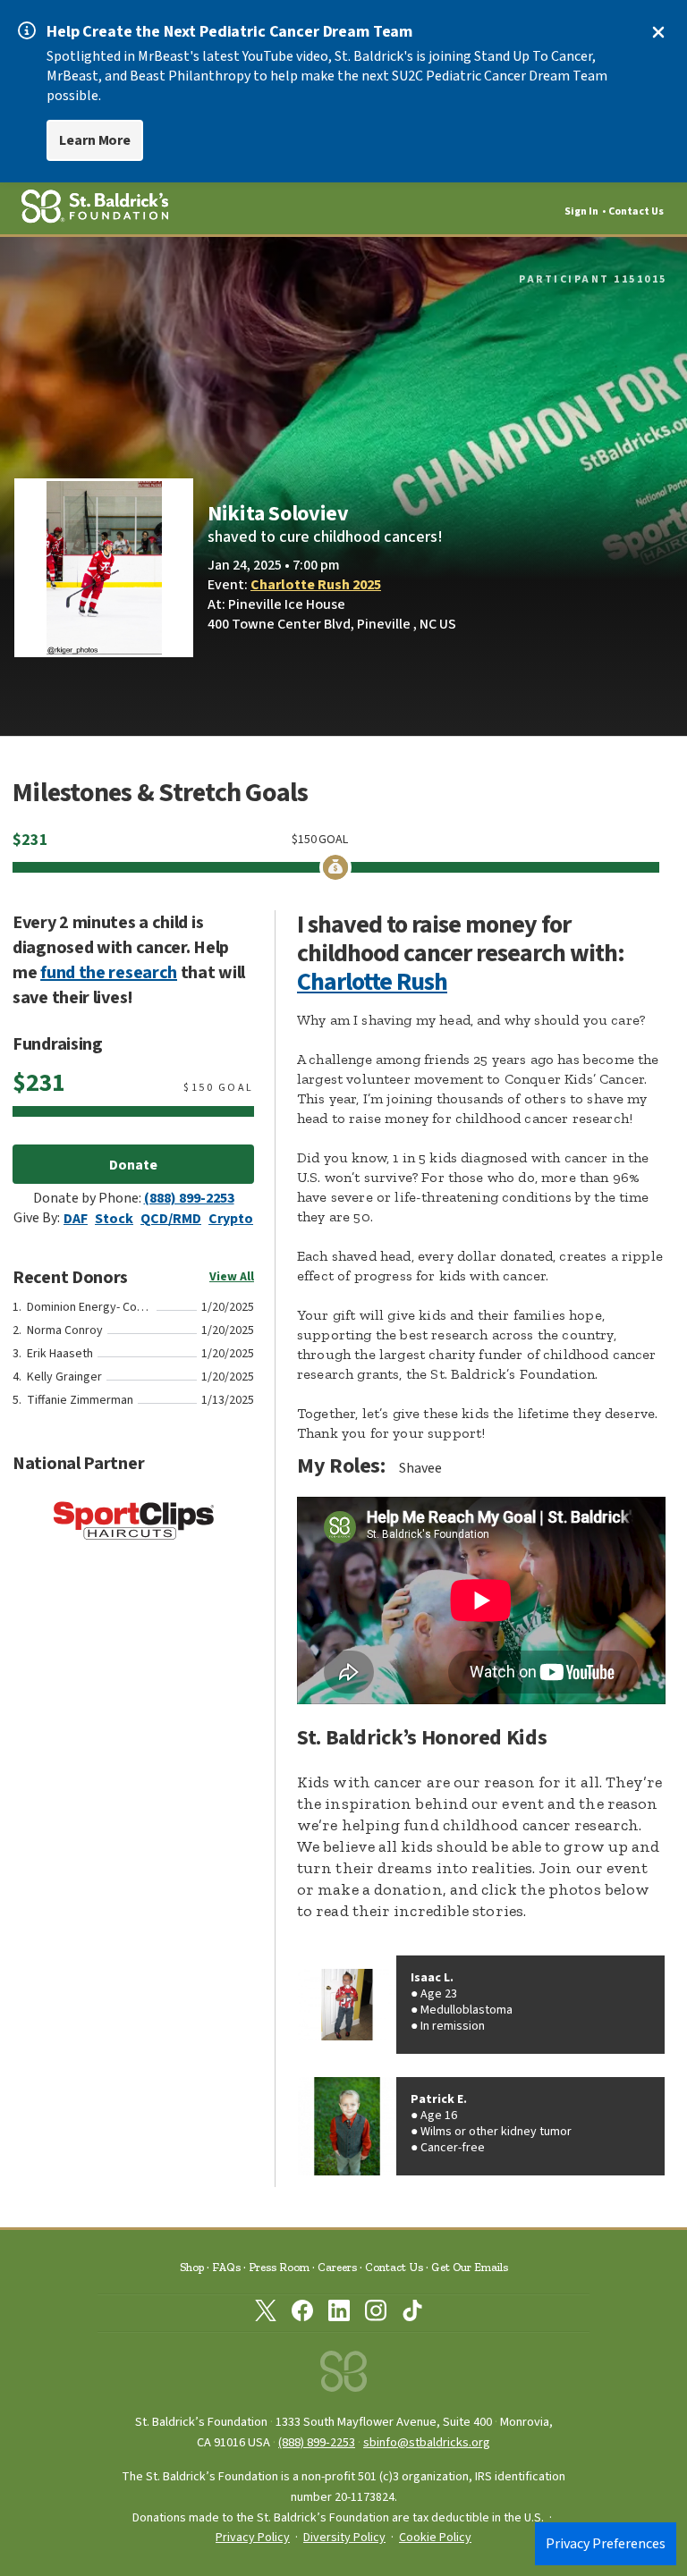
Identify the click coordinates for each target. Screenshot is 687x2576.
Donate (133, 1165)
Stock (114, 1219)
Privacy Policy (253, 2538)
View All (232, 1277)
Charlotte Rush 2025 (316, 585)
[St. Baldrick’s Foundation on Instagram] (376, 2314)
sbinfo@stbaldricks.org (427, 2442)
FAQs (226, 2267)
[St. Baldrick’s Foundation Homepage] (343, 2376)
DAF (76, 1219)
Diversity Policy (344, 2538)
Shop (192, 2267)
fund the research (109, 973)
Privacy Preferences (606, 2544)
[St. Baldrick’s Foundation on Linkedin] (339, 2314)
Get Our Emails (470, 2267)
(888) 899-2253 (189, 1198)
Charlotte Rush (372, 982)
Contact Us (636, 211)
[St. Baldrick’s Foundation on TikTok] (412, 2314)
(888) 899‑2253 (317, 2442)
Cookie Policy (435, 2538)
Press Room (279, 2267)
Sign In (581, 211)
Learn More (95, 140)
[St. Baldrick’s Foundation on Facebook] (302, 2314)
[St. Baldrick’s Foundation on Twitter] (266, 2314)
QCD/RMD (171, 1219)
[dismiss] (658, 32)
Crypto (231, 1219)
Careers (337, 2267)
